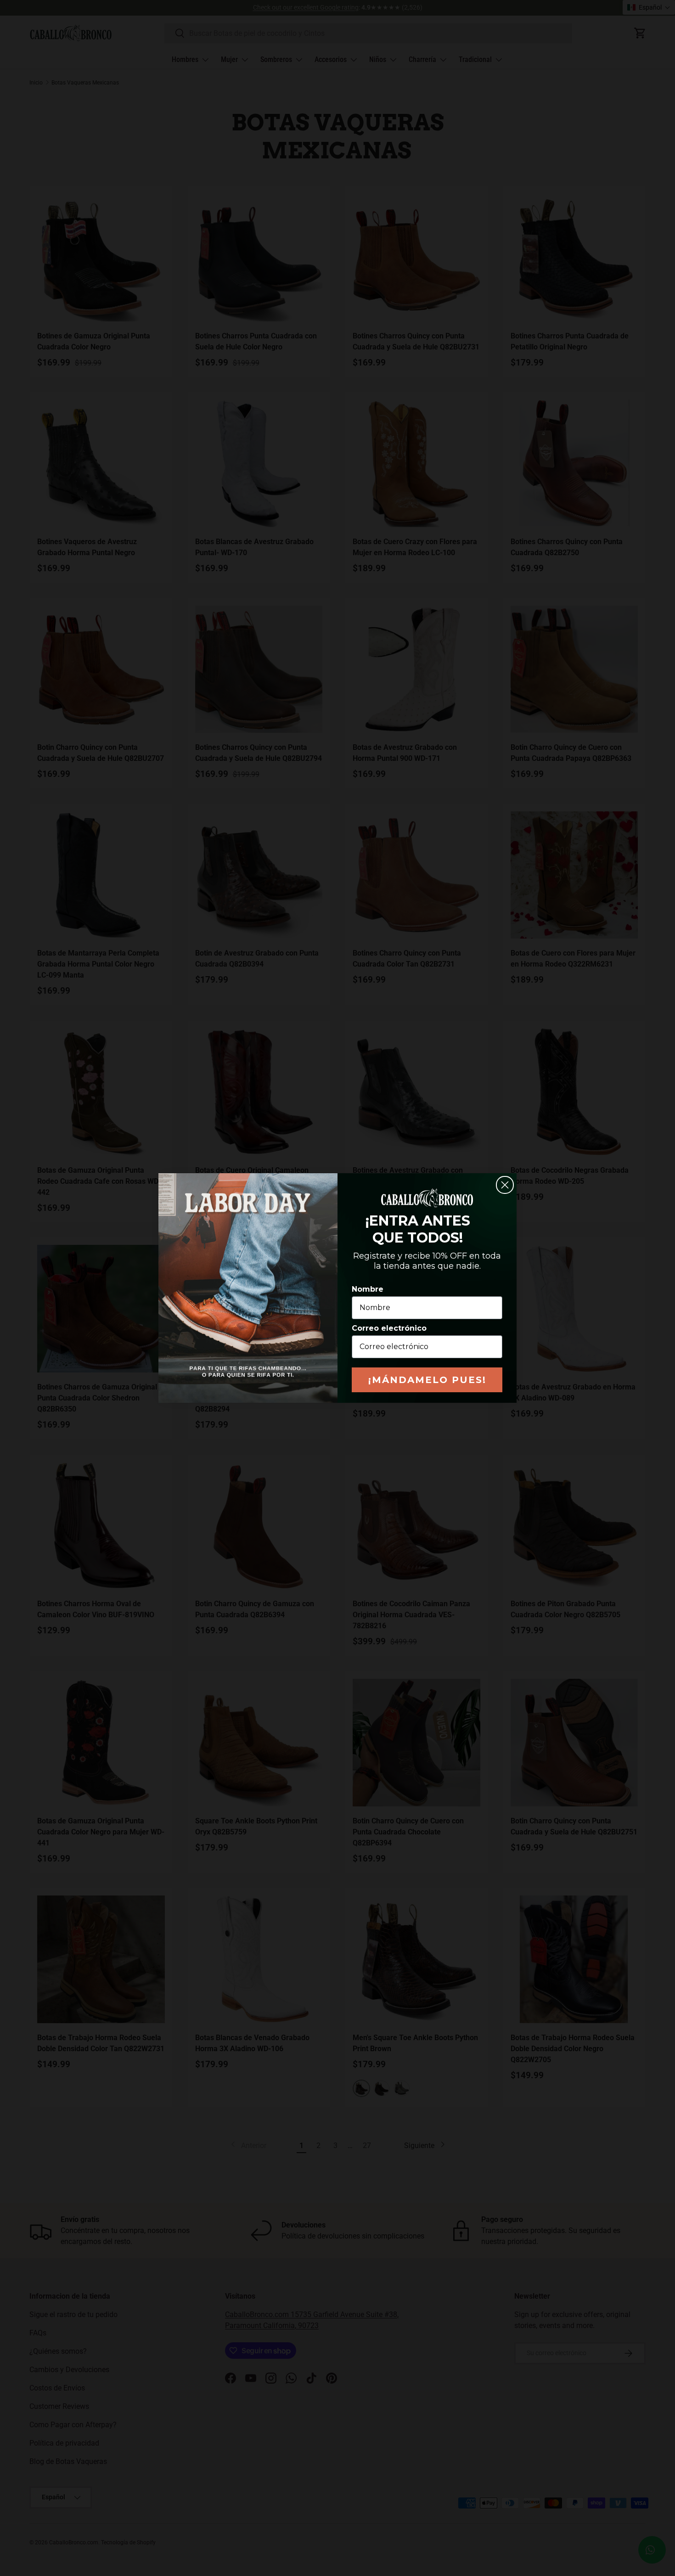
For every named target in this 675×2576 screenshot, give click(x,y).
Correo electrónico (389, 1328)
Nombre (368, 1289)
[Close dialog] (505, 1185)
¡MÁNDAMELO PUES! (427, 1380)
